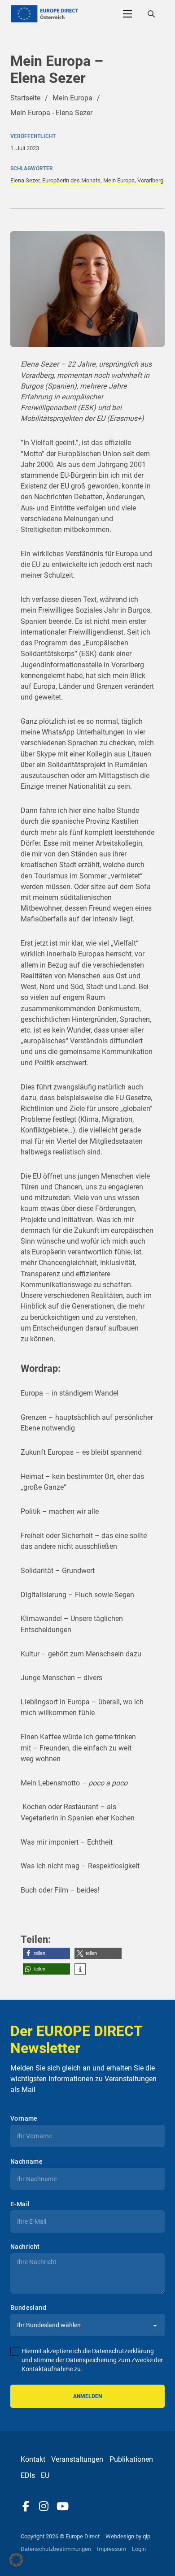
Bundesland (28, 2308)
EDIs (28, 2475)
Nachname (26, 2161)
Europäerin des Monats (71, 180)
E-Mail (20, 2204)
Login (139, 2549)
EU (45, 2475)
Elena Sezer (25, 180)
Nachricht (25, 2247)
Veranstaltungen (77, 2459)
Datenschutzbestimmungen (56, 2549)
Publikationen (131, 2459)
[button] (46, 1953)
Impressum (112, 2549)
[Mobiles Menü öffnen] (127, 14)
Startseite (25, 98)
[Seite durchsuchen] (151, 14)
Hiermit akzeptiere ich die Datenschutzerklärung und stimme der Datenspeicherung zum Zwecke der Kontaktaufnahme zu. (92, 2360)
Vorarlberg (150, 180)
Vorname (24, 2118)
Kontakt (33, 2459)
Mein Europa (72, 98)
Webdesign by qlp (128, 2536)
